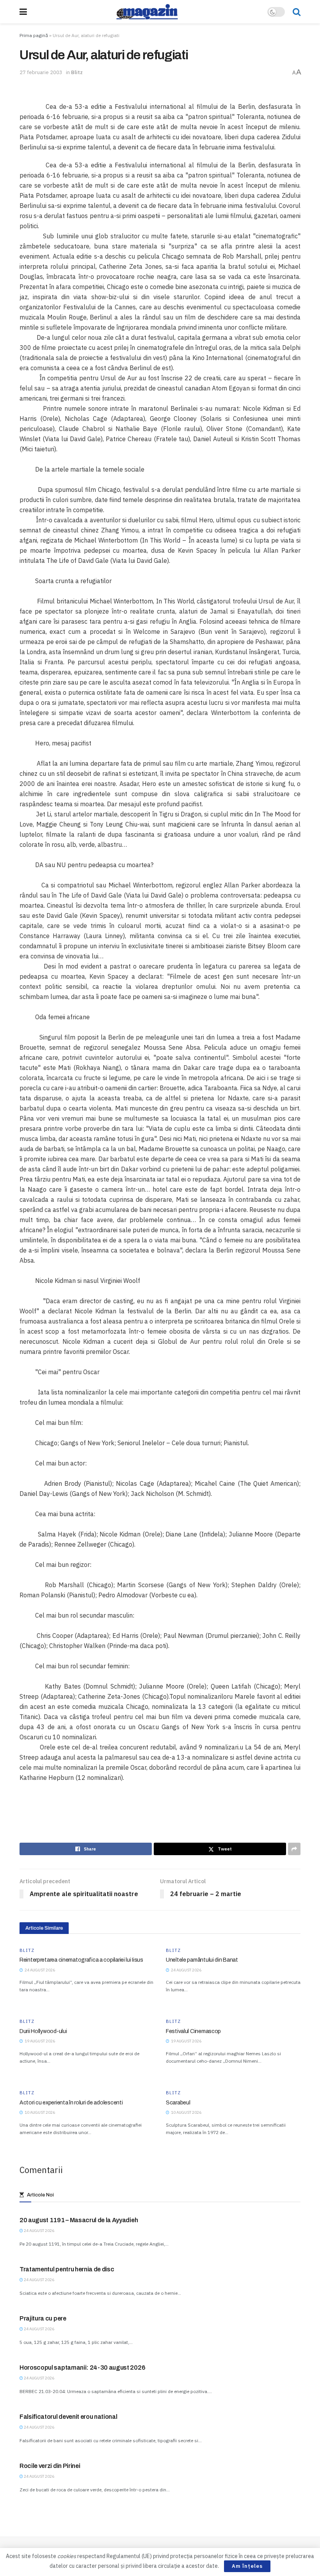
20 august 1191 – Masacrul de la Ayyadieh (79, 2220)
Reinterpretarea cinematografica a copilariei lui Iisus (81, 1960)
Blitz (77, 72)
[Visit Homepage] (147, 12)
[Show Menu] (23, 12)
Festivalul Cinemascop (193, 2031)
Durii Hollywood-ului (43, 2031)
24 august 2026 (39, 2231)
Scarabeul (178, 2103)
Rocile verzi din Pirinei (50, 2466)
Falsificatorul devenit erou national (68, 2417)
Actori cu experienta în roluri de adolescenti (71, 2103)
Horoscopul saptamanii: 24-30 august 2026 (82, 2368)
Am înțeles (247, 2566)
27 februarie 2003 (41, 72)
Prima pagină (34, 35)
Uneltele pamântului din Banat (202, 1960)
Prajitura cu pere (43, 2318)
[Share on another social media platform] (294, 1849)
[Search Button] (297, 12)
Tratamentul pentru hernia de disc (67, 2269)
